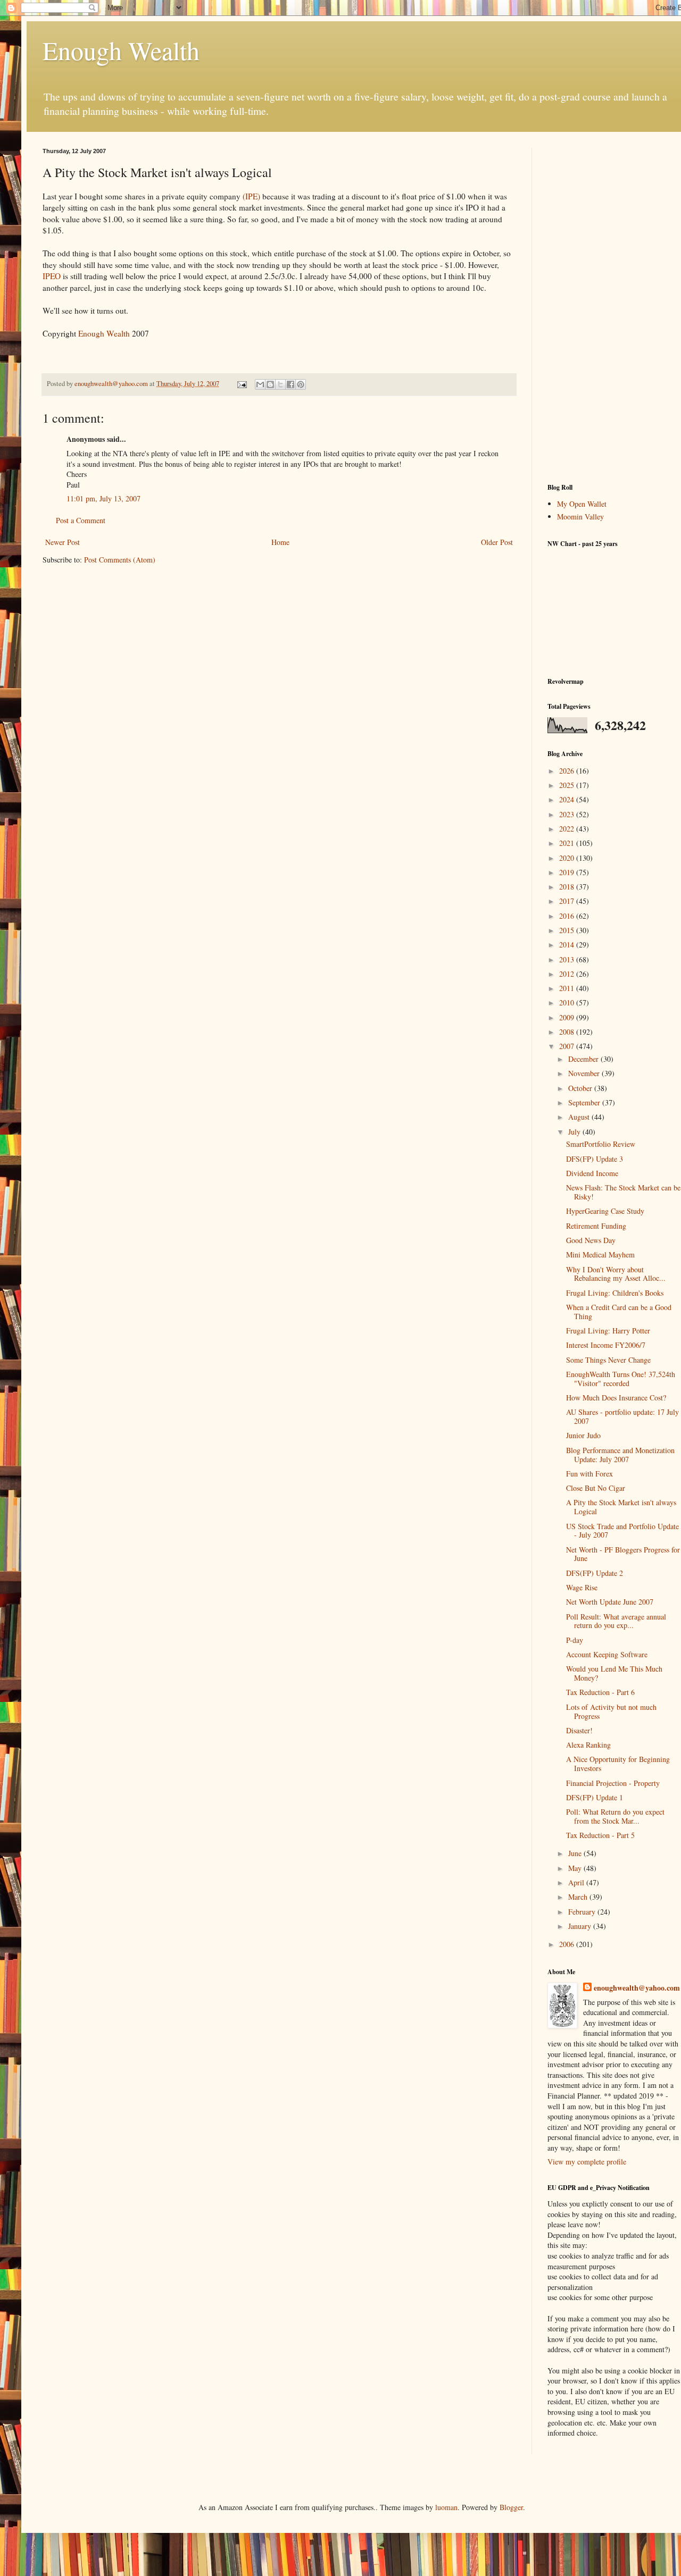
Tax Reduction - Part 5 (600, 1835)
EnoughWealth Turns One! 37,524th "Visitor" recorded (621, 1379)
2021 (568, 843)
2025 (568, 785)
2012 (568, 974)
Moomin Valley (580, 517)
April (577, 1882)
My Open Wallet (582, 504)
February (583, 1912)
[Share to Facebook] (290, 384)
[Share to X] (280, 384)
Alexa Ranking (588, 1745)
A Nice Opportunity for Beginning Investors (618, 1764)
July (575, 1132)
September (585, 1102)
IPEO (52, 276)
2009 (568, 1017)
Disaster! (579, 1730)
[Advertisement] (614, 307)
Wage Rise (582, 1587)
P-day (575, 1640)
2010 (568, 1002)
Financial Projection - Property (613, 1783)
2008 (568, 1032)
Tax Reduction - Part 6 (600, 1692)
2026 (568, 771)
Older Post (497, 542)
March (579, 1897)
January (581, 1926)
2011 (568, 988)
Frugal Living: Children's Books (615, 1293)
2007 (568, 1046)
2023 (568, 814)
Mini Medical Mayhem (600, 1255)
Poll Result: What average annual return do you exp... (616, 1621)
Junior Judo (583, 1435)
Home (280, 542)
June (576, 1853)
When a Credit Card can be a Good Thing (619, 1312)
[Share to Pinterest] (301, 384)
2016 (568, 916)
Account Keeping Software (607, 1654)
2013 (568, 959)
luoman (446, 2507)
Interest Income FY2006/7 (606, 1345)
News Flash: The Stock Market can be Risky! (623, 1192)
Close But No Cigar (596, 1488)
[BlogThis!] (270, 384)
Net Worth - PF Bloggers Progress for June (623, 1554)
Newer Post (63, 542)
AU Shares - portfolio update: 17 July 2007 (622, 1416)
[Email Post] (241, 384)
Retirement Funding (596, 1226)
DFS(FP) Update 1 (595, 1797)
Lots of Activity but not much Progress (611, 1711)
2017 (568, 901)
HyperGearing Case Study (605, 1211)
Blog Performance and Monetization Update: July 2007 (620, 1455)
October (581, 1088)
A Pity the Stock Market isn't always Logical (621, 1507)
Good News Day (591, 1240)
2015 (568, 930)
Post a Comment (81, 520)
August (580, 1117)
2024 (568, 799)
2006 (568, 1944)
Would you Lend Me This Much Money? (614, 1673)
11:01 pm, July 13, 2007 (103, 498)
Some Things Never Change (608, 1360)
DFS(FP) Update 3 (595, 1159)
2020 (568, 858)
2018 (568, 887)
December (584, 1059)
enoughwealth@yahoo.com (637, 1988)
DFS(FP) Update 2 (595, 1573)
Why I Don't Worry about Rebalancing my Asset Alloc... (616, 1274)
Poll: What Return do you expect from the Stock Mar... (615, 1816)
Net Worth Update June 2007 (610, 1602)
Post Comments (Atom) (120, 560)
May (576, 1868)
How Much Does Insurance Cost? (616, 1398)
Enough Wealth (121, 50)
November (585, 1073)
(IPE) (251, 196)
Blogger (511, 2507)
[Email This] (260, 384)
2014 (568, 945)
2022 (568, 829)
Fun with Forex (589, 1474)
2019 (568, 872)
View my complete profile (587, 2162)
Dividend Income (592, 1173)
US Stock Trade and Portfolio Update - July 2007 (622, 1531)
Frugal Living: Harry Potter (608, 1331)
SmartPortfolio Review (601, 1144)
